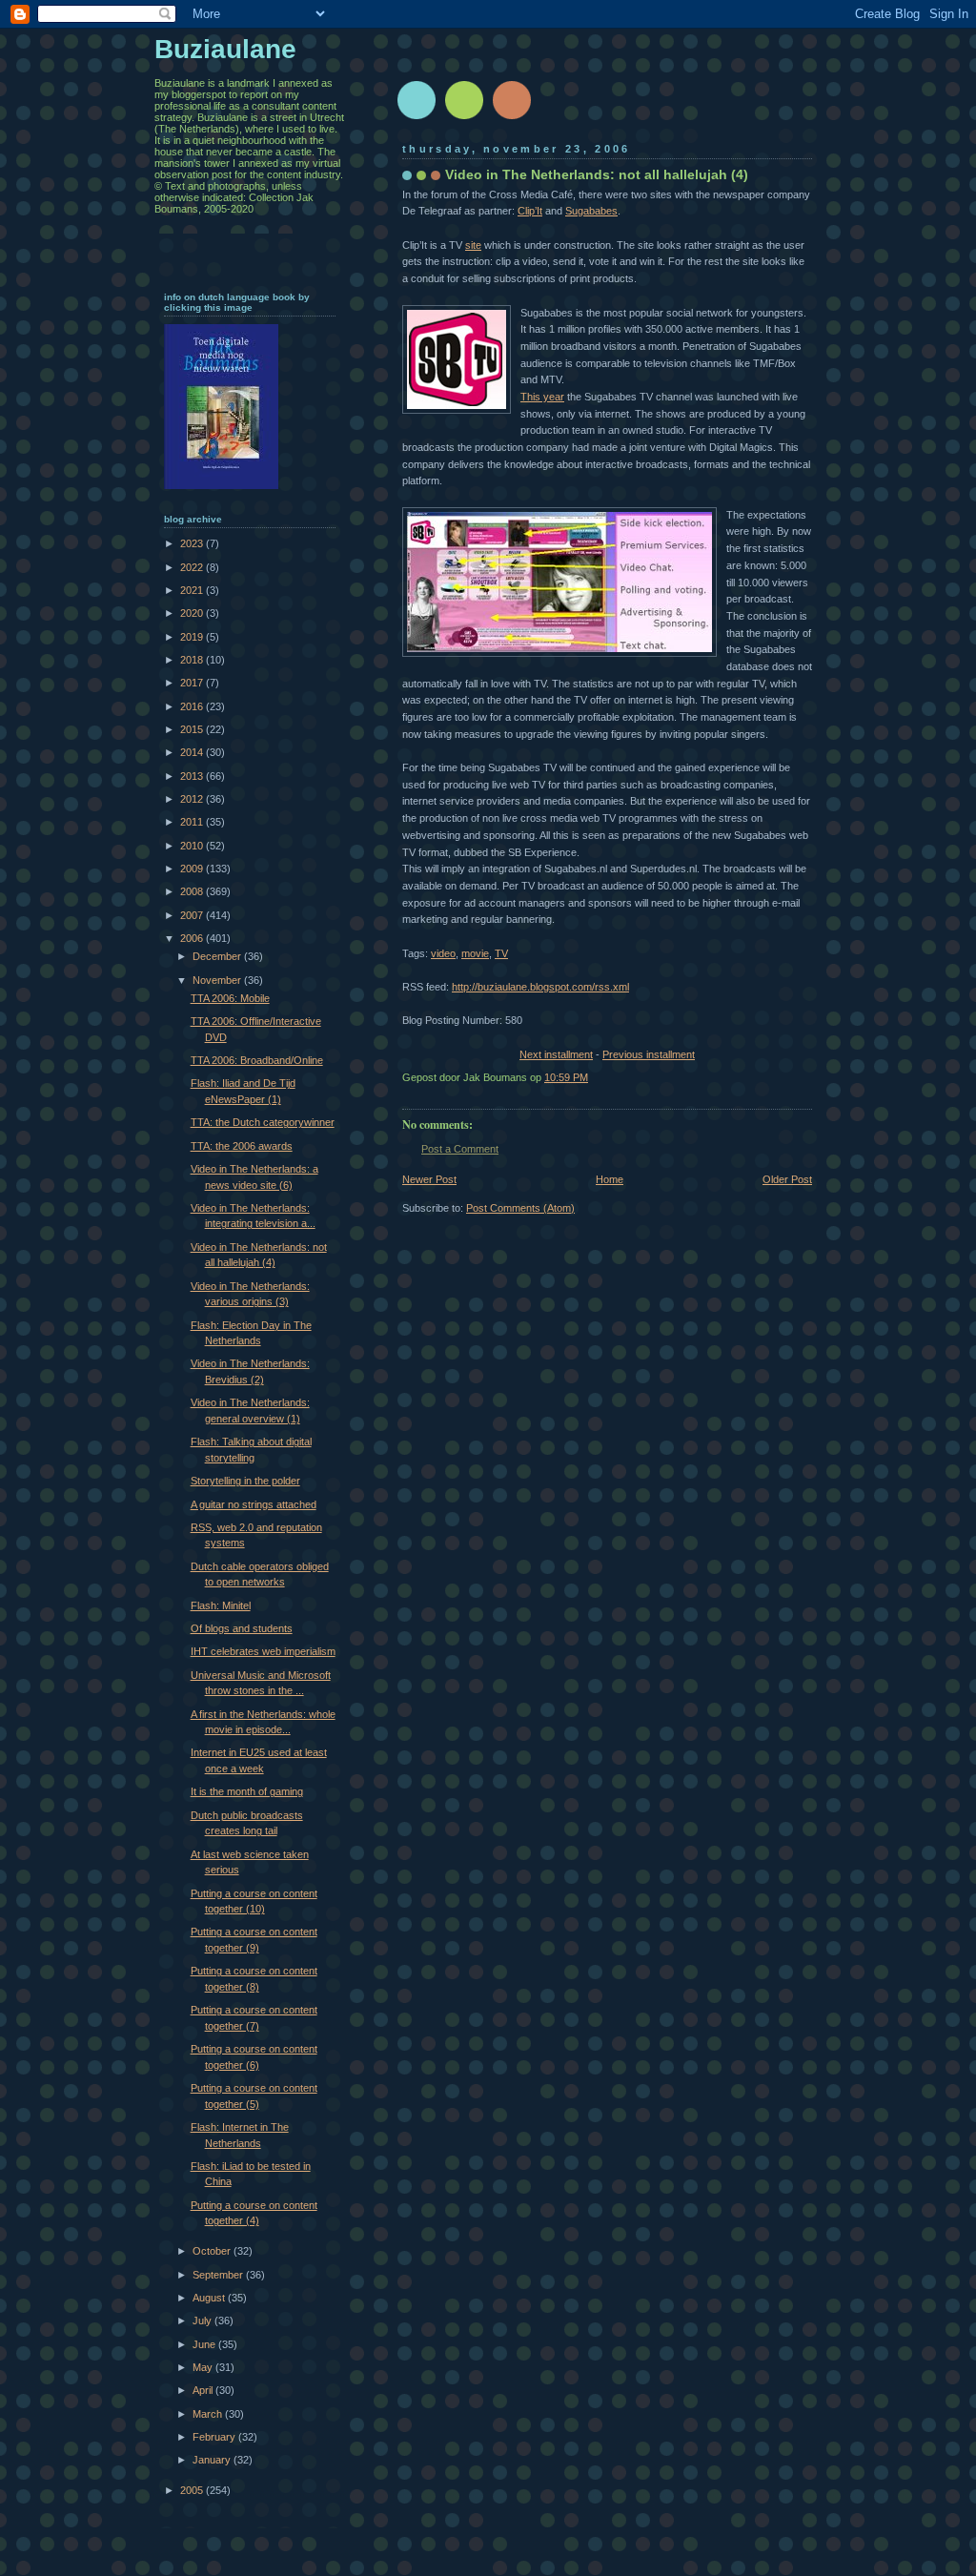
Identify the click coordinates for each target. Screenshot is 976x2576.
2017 (193, 683)
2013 (193, 776)
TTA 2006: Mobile (230, 998)
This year (542, 397)
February (215, 2437)
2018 (193, 660)
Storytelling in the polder (245, 1481)
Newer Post (429, 1179)
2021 (193, 590)
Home (610, 1179)
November (218, 980)
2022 (193, 567)
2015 (193, 729)
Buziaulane (225, 49)
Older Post (787, 1179)
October (213, 2251)
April (204, 2390)
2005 (193, 2490)
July (203, 2320)
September (219, 2275)
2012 (193, 799)
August (210, 2298)
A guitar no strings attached (254, 1504)
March (209, 2414)
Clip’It (530, 211)
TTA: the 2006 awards (242, 1146)
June (205, 2344)
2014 (193, 752)
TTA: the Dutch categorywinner (263, 1122)
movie (475, 953)
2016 (193, 706)
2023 (193, 543)
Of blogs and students (242, 1628)
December (218, 956)
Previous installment (649, 1054)
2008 (193, 891)
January (213, 2460)
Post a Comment (460, 1149)
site (473, 245)
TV (501, 953)
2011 (193, 822)
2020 (193, 613)
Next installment (556, 1054)
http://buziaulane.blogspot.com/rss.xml (540, 987)
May (204, 2367)
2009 (193, 869)
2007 (193, 915)
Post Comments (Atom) (520, 1208)
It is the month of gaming (247, 1791)
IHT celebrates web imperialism (263, 1651)
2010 (193, 846)
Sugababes (591, 211)
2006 (193, 938)
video (443, 953)
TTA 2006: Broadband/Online (257, 1060)
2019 (193, 637)
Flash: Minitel (221, 1605)
